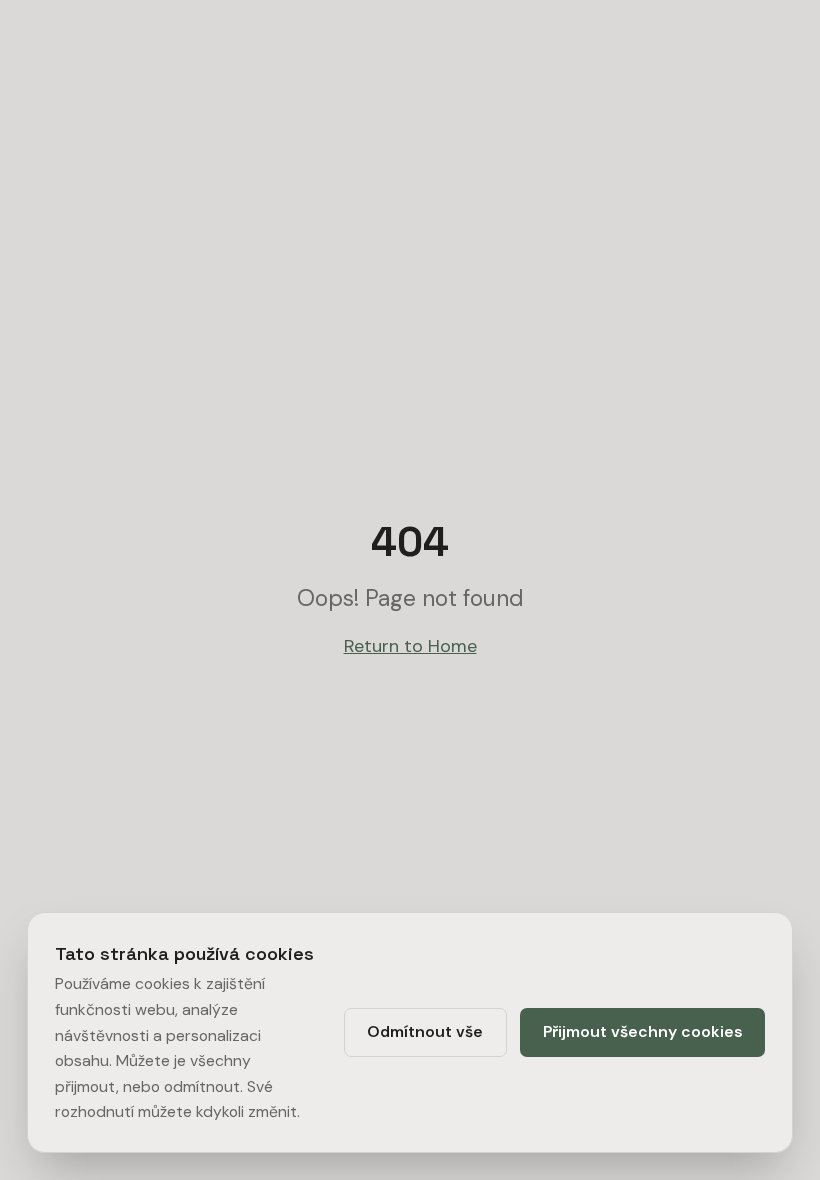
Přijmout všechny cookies (643, 1031)
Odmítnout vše (425, 1031)
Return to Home (410, 646)
